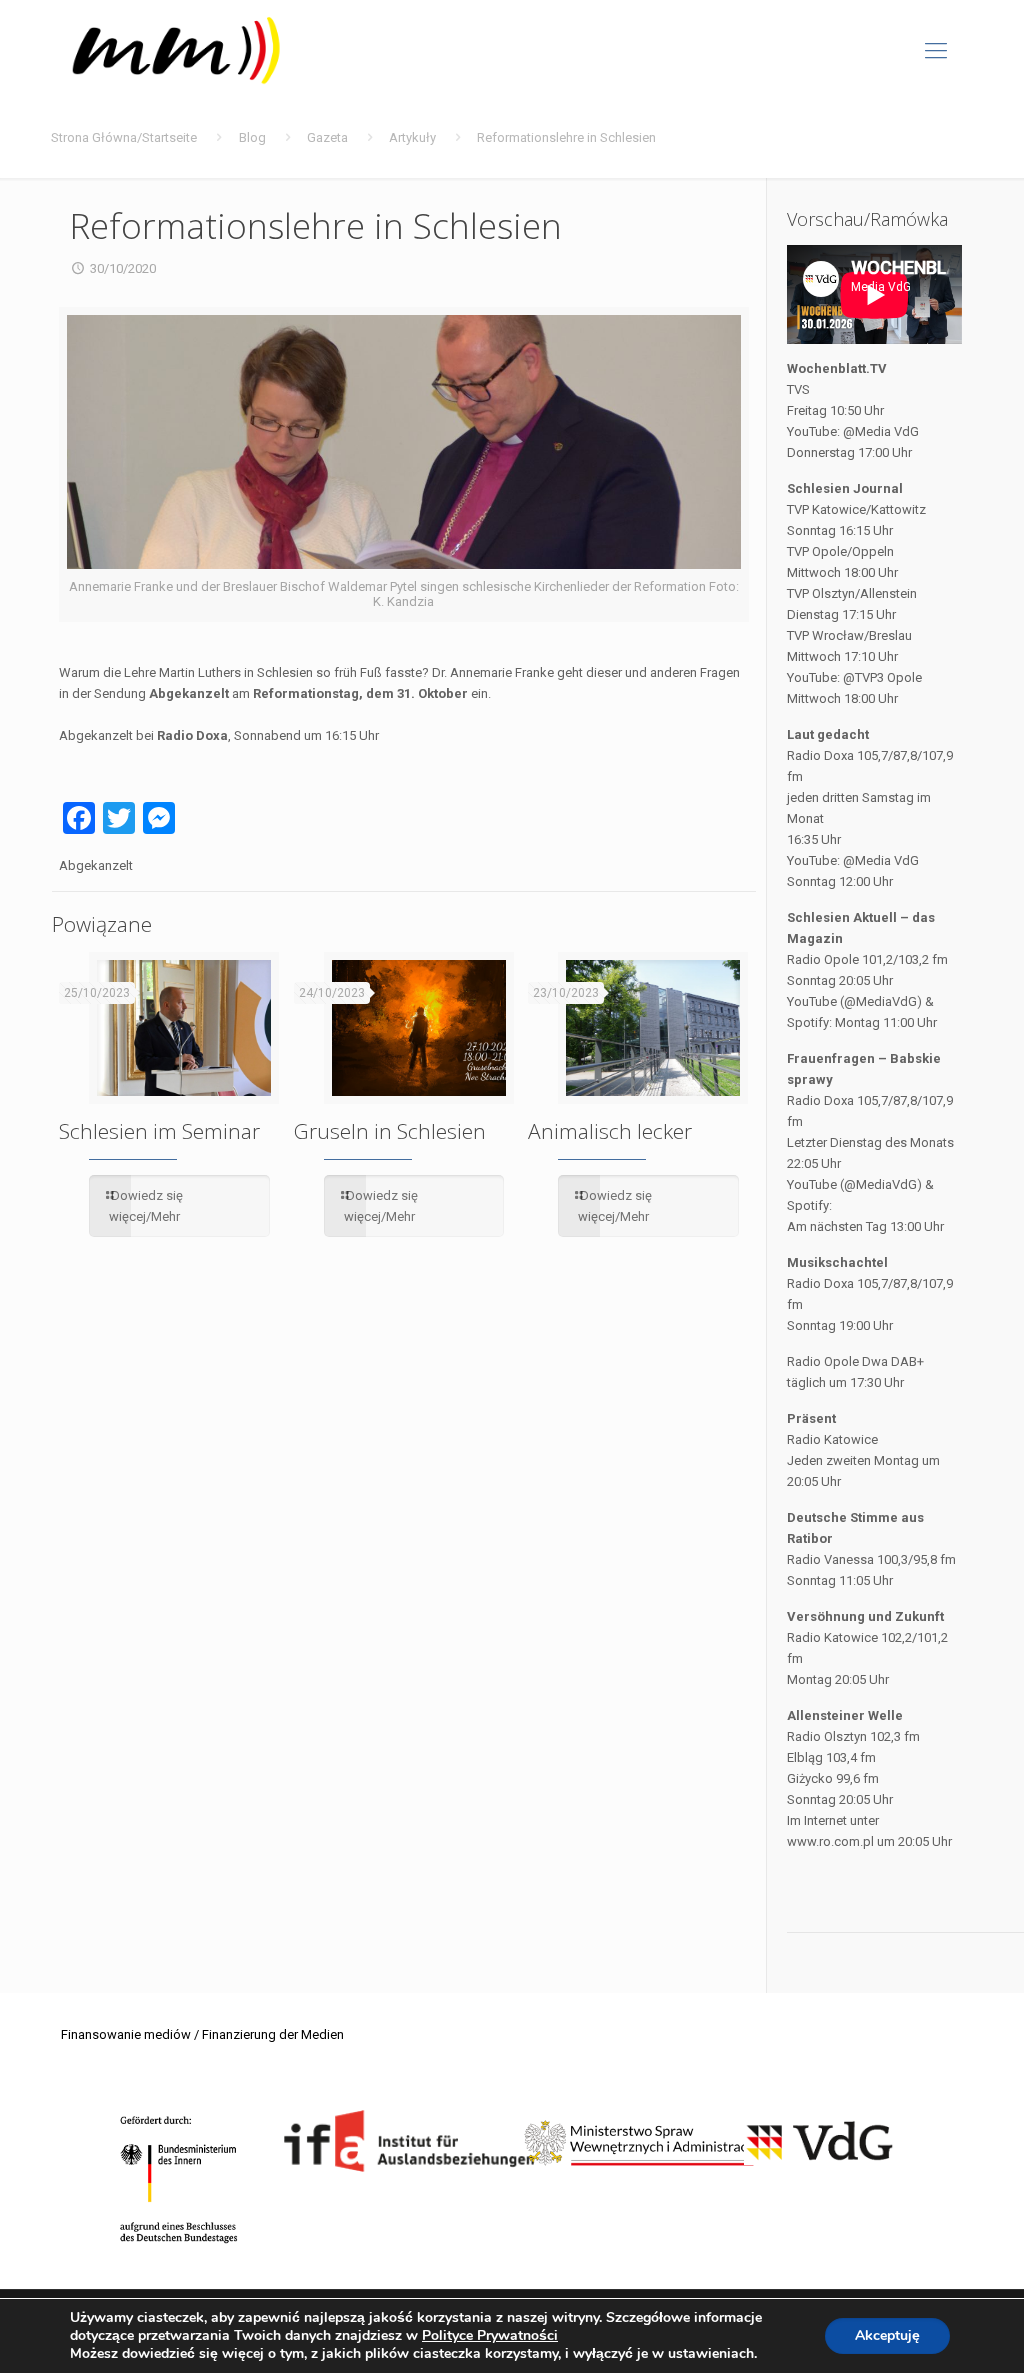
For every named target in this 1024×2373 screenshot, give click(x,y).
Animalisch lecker (610, 1131)
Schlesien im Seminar (159, 1131)
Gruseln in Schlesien (390, 1131)
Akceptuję (887, 2335)
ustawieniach (711, 2354)
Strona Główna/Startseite (124, 137)
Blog (252, 137)
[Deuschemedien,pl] (177, 51)
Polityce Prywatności (490, 2335)
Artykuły (412, 137)
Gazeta (327, 137)
